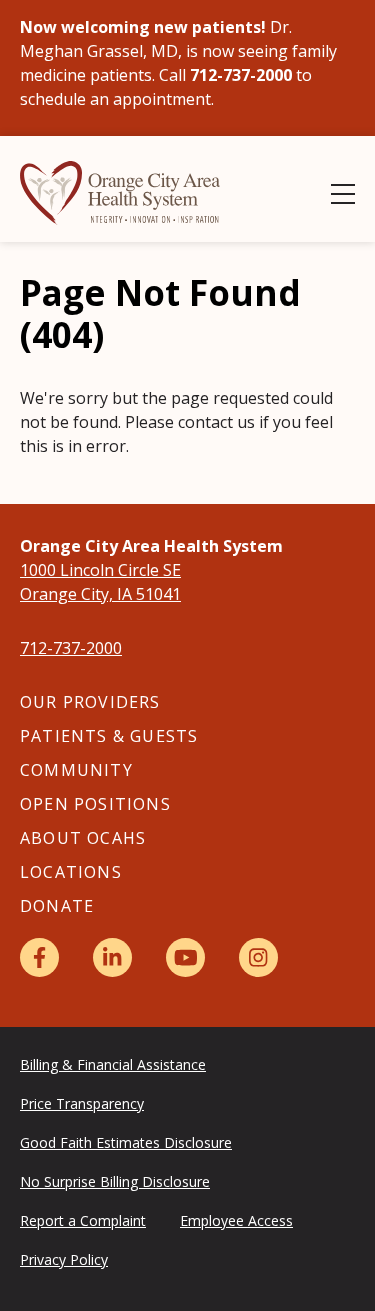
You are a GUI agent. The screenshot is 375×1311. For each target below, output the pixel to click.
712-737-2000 (71, 648)
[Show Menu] (343, 194)
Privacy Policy (64, 1259)
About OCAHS (83, 838)
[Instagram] (258, 957)
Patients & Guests (109, 736)
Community (76, 770)
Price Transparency (82, 1103)
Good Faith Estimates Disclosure (126, 1142)
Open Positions (95, 804)
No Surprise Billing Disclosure (115, 1181)
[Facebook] (39, 957)
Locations (71, 872)
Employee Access (236, 1220)
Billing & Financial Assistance (113, 1064)
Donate (57, 906)
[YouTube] (185, 957)
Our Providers (90, 702)
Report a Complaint (83, 1220)
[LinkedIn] (112, 957)
